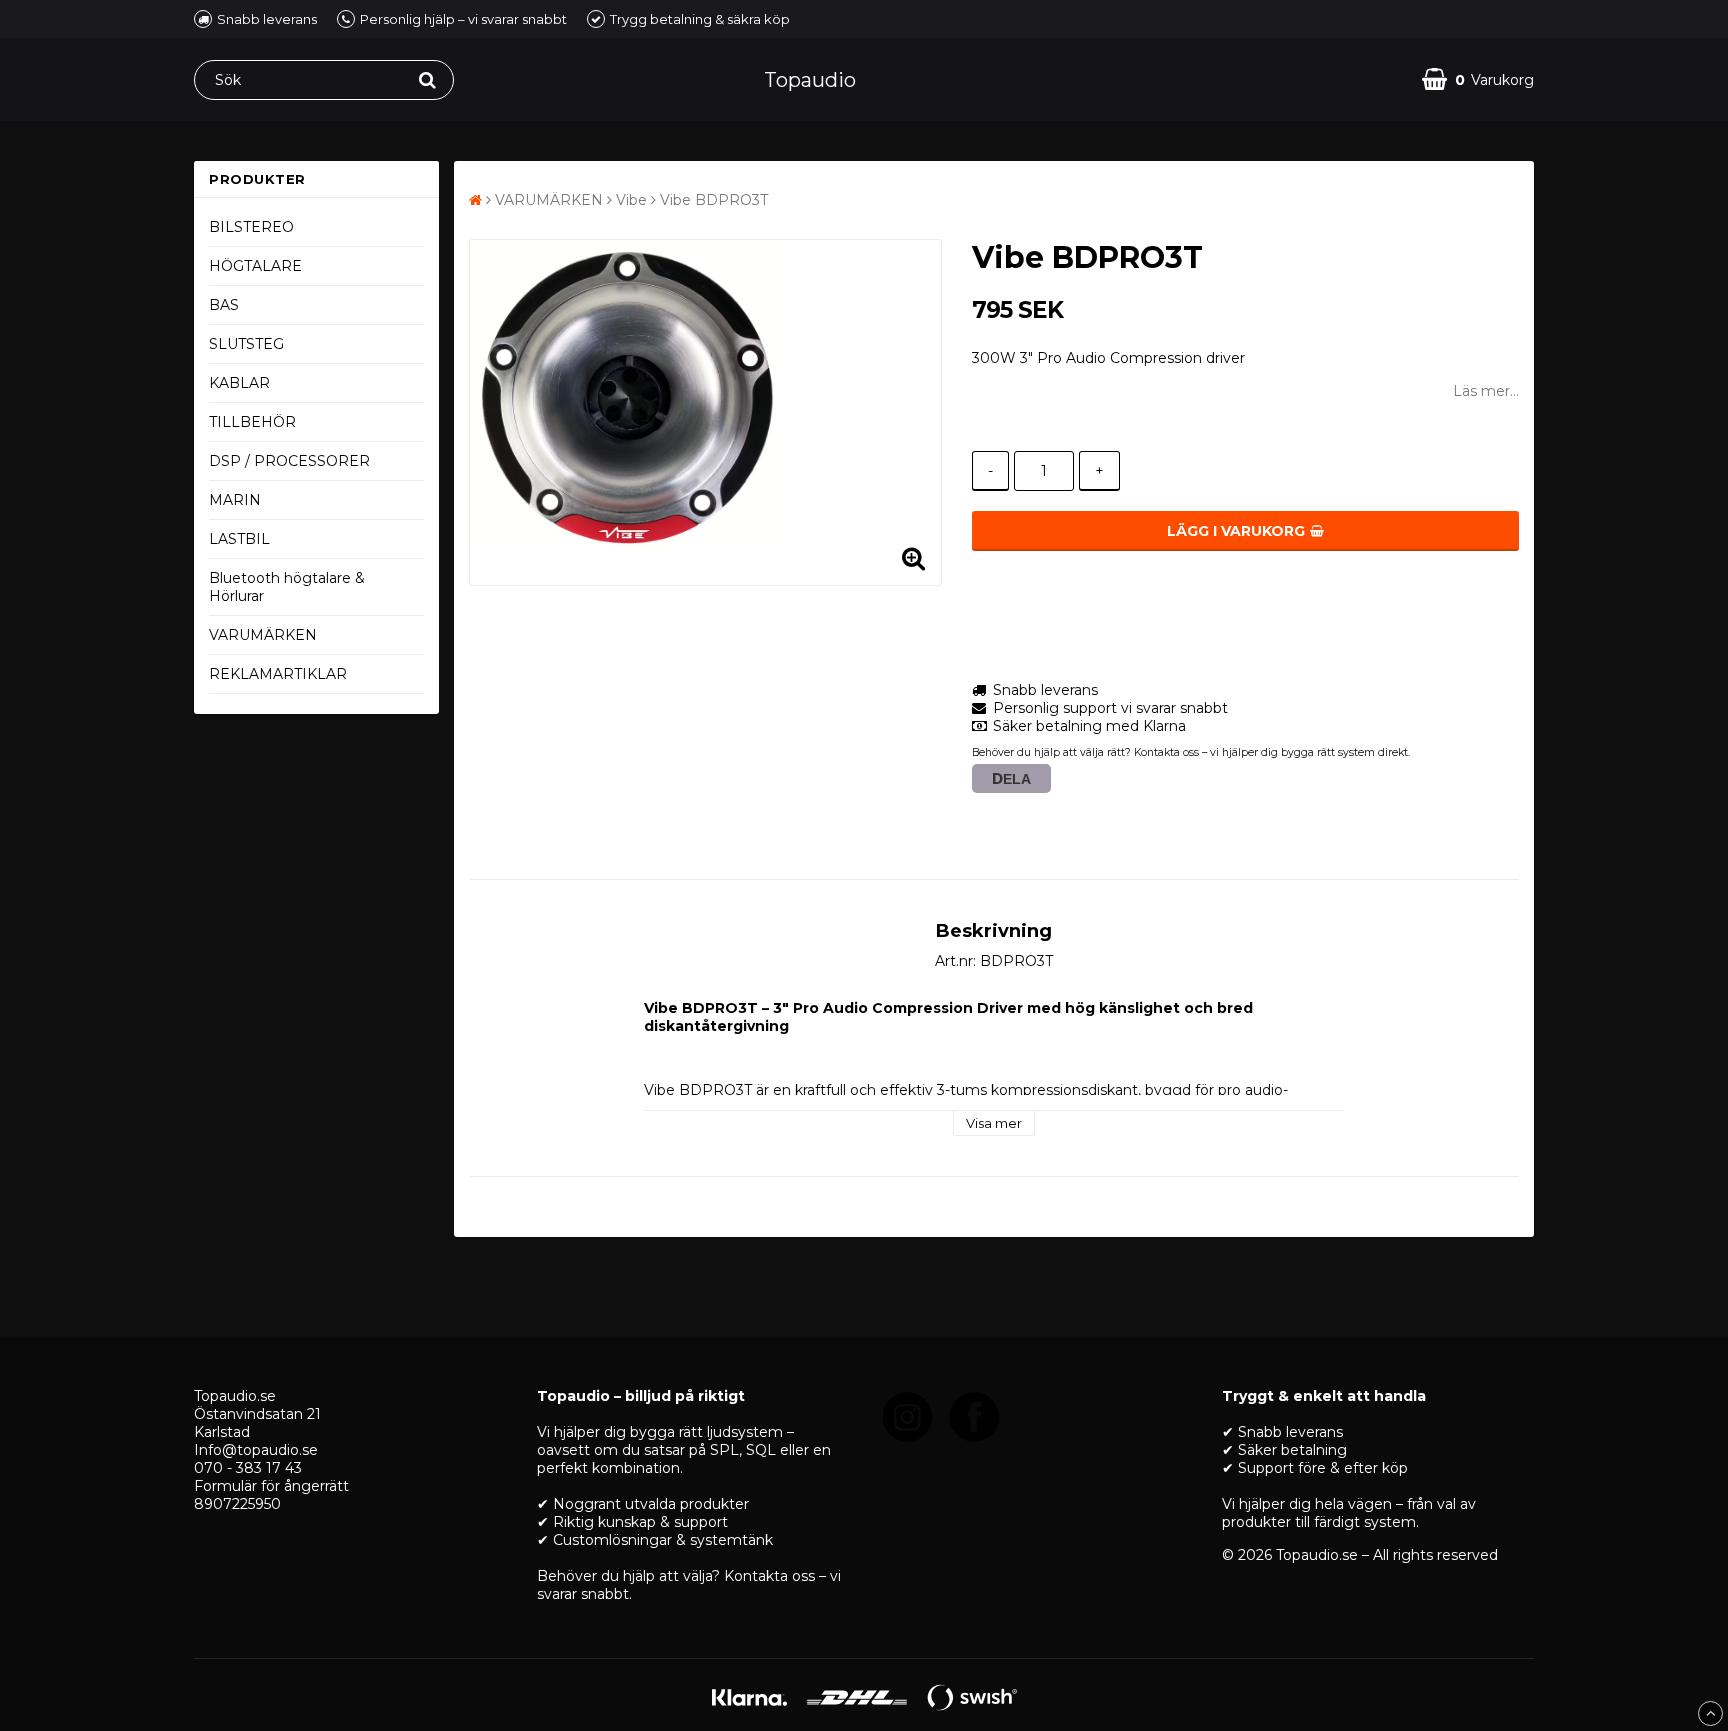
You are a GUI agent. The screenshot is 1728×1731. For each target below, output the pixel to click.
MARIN (235, 500)
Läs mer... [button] (1486, 391)
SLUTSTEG (246, 344)
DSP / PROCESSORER (289, 461)
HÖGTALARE (255, 266)
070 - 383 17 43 (248, 1468)
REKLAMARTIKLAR (278, 674)
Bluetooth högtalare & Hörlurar (287, 587)
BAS (224, 305)
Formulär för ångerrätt (271, 1486)
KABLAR (239, 383)
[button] (1478, 79)
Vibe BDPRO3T (714, 200)
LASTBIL (239, 539)
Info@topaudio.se (256, 1450)
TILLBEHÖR (252, 422)
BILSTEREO (251, 227)
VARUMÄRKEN (263, 635)
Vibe (631, 200)
